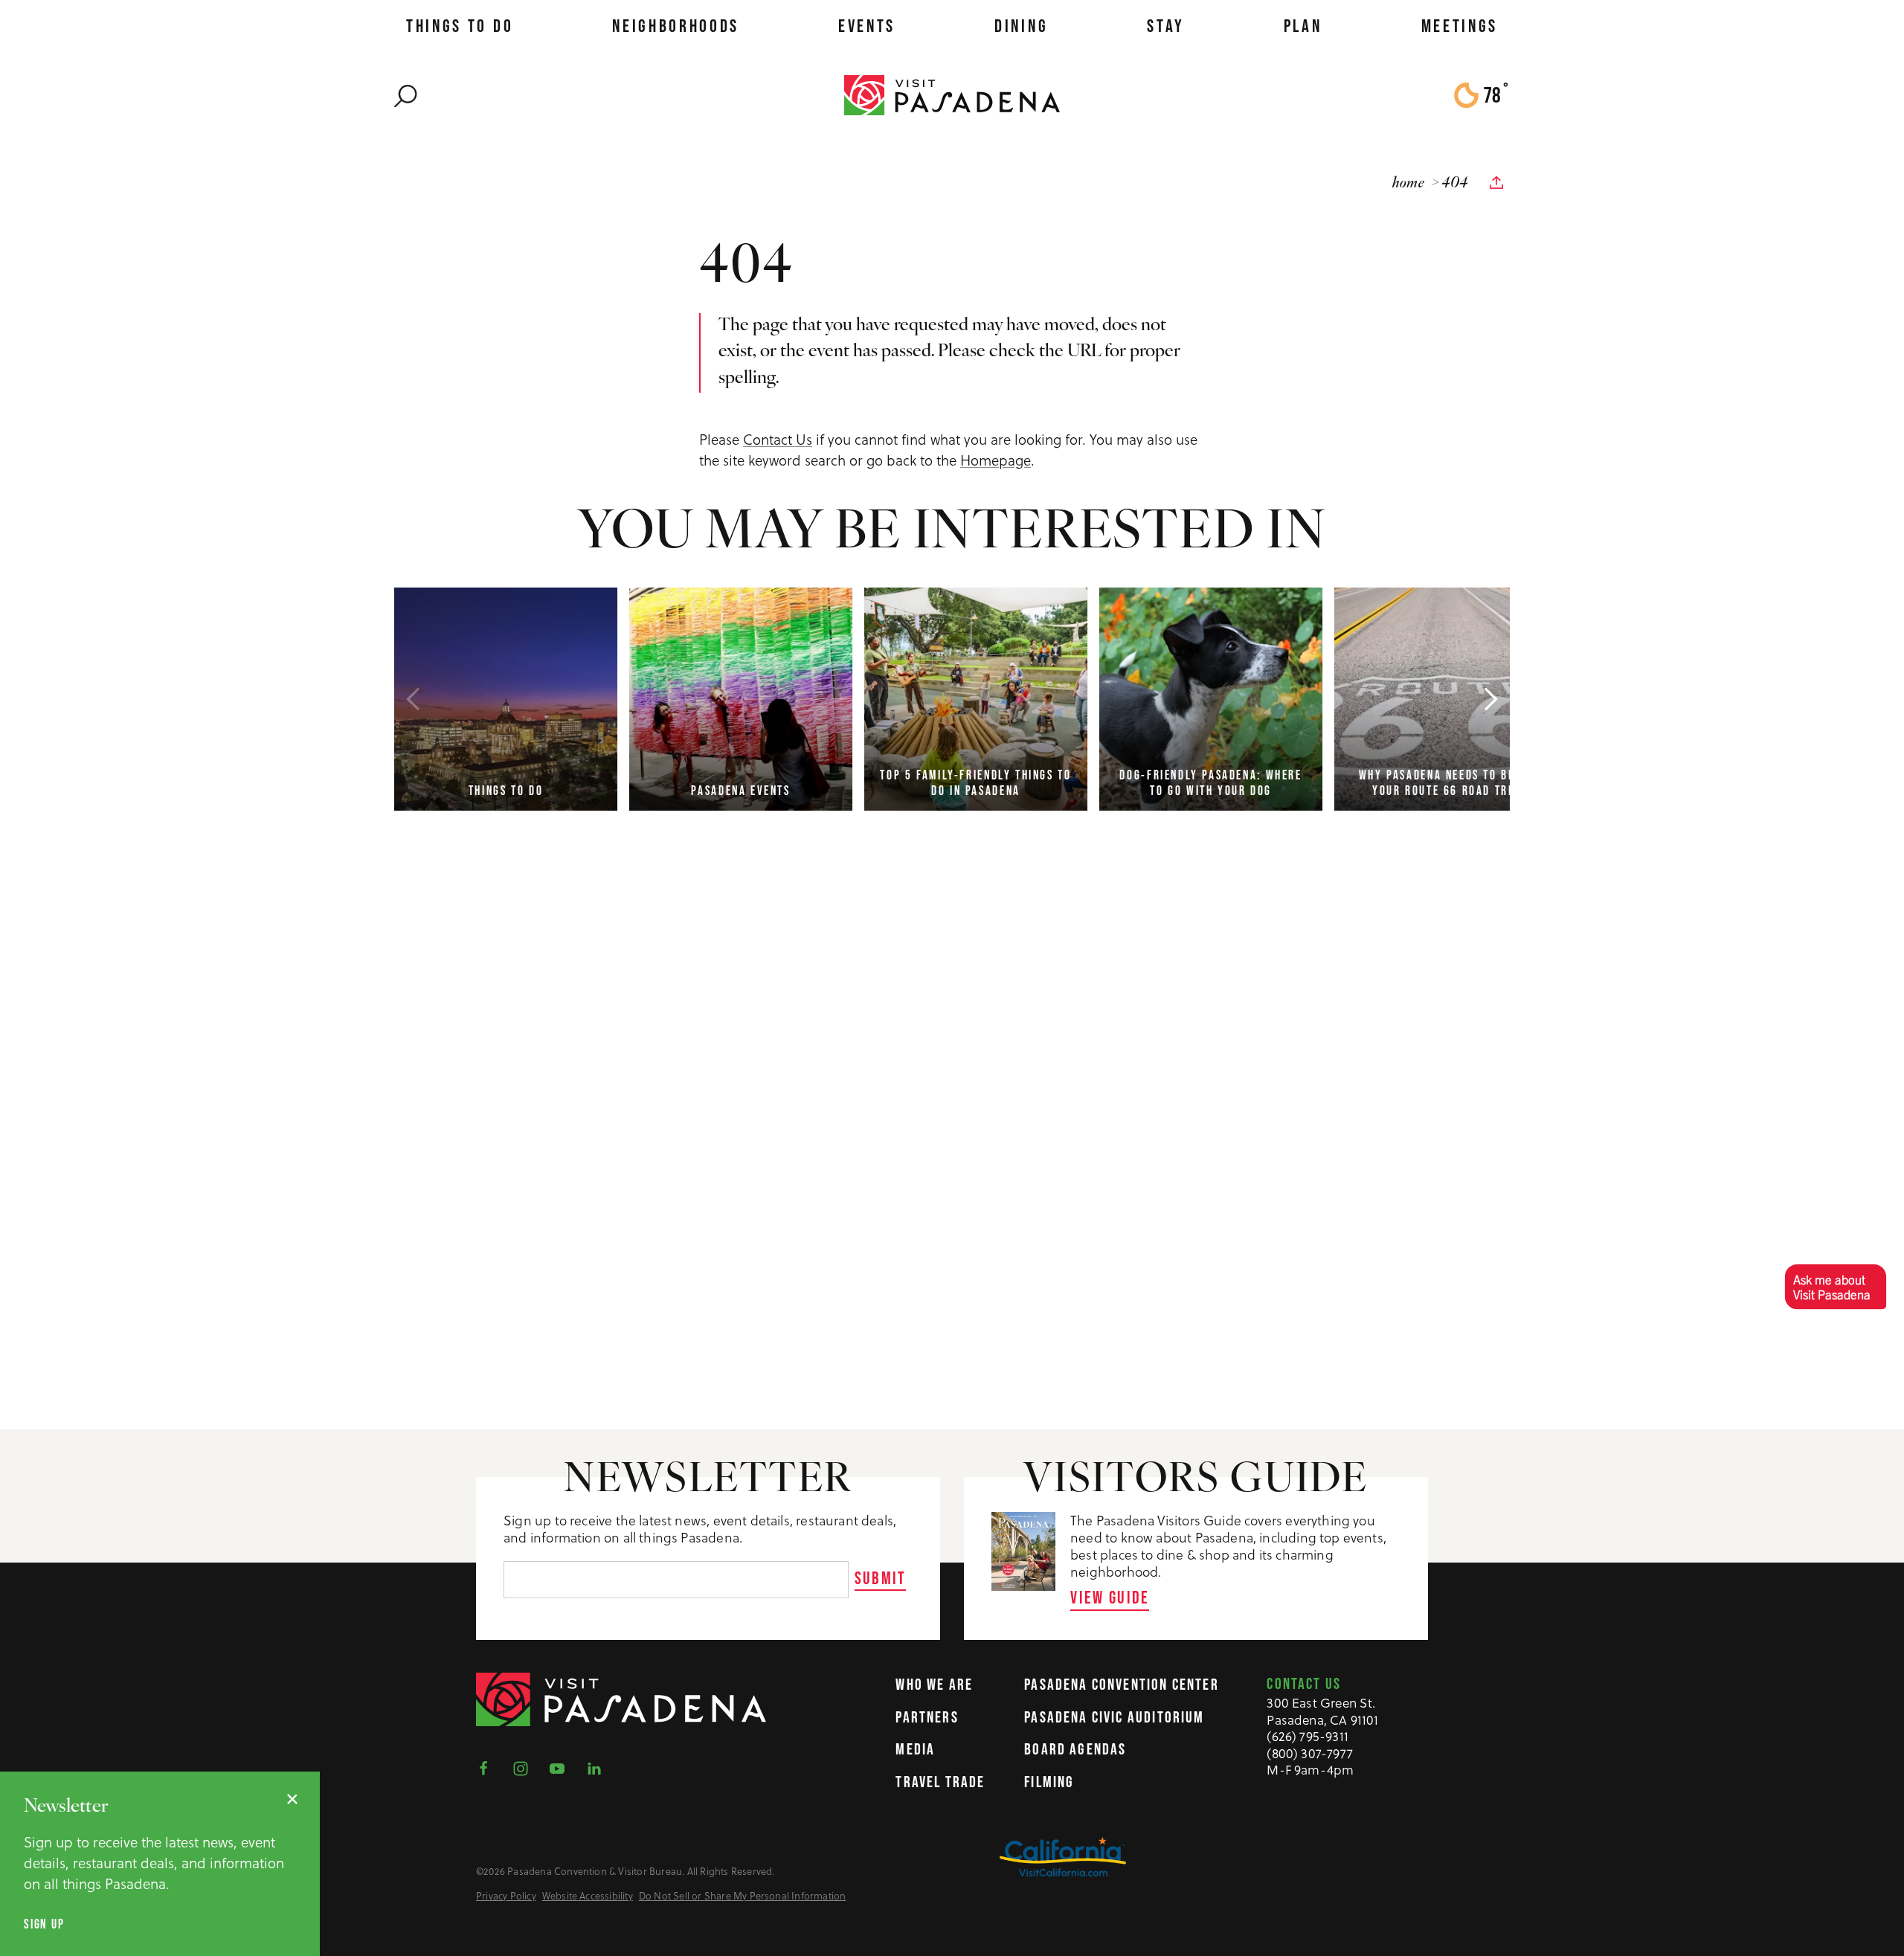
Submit (881, 1578)
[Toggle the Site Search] (406, 95)
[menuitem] (460, 26)
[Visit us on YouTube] (562, 1767)
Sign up (44, 1924)
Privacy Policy (506, 1896)
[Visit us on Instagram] (525, 1767)
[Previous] (413, 699)
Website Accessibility (588, 1896)
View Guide (1110, 1597)
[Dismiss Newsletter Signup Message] (292, 1799)
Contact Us (778, 439)
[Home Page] (952, 94)
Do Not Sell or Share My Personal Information (743, 1896)
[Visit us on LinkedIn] (599, 1767)
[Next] (1491, 699)
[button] (1835, 1286)
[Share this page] (1496, 183)
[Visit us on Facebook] (488, 1767)
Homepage (996, 460)
